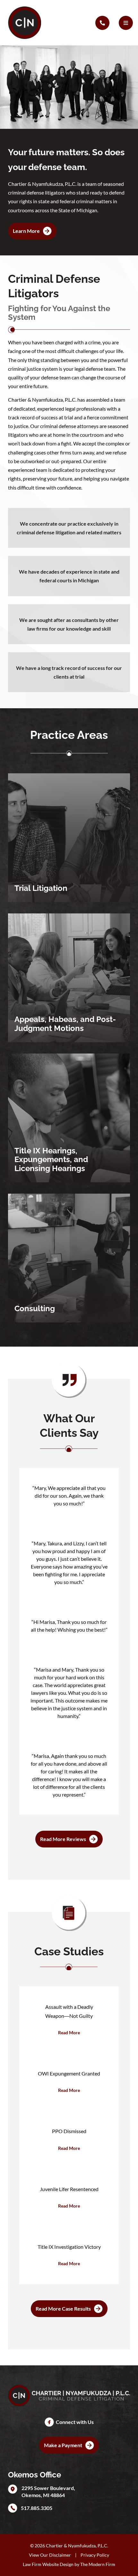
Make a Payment (63, 2445)
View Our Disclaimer (50, 2555)
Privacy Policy (95, 2555)
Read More (69, 2032)
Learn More (26, 231)
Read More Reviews (63, 1839)
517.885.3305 (37, 2508)
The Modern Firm (98, 2564)
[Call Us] (102, 23)
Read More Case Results (63, 2309)
